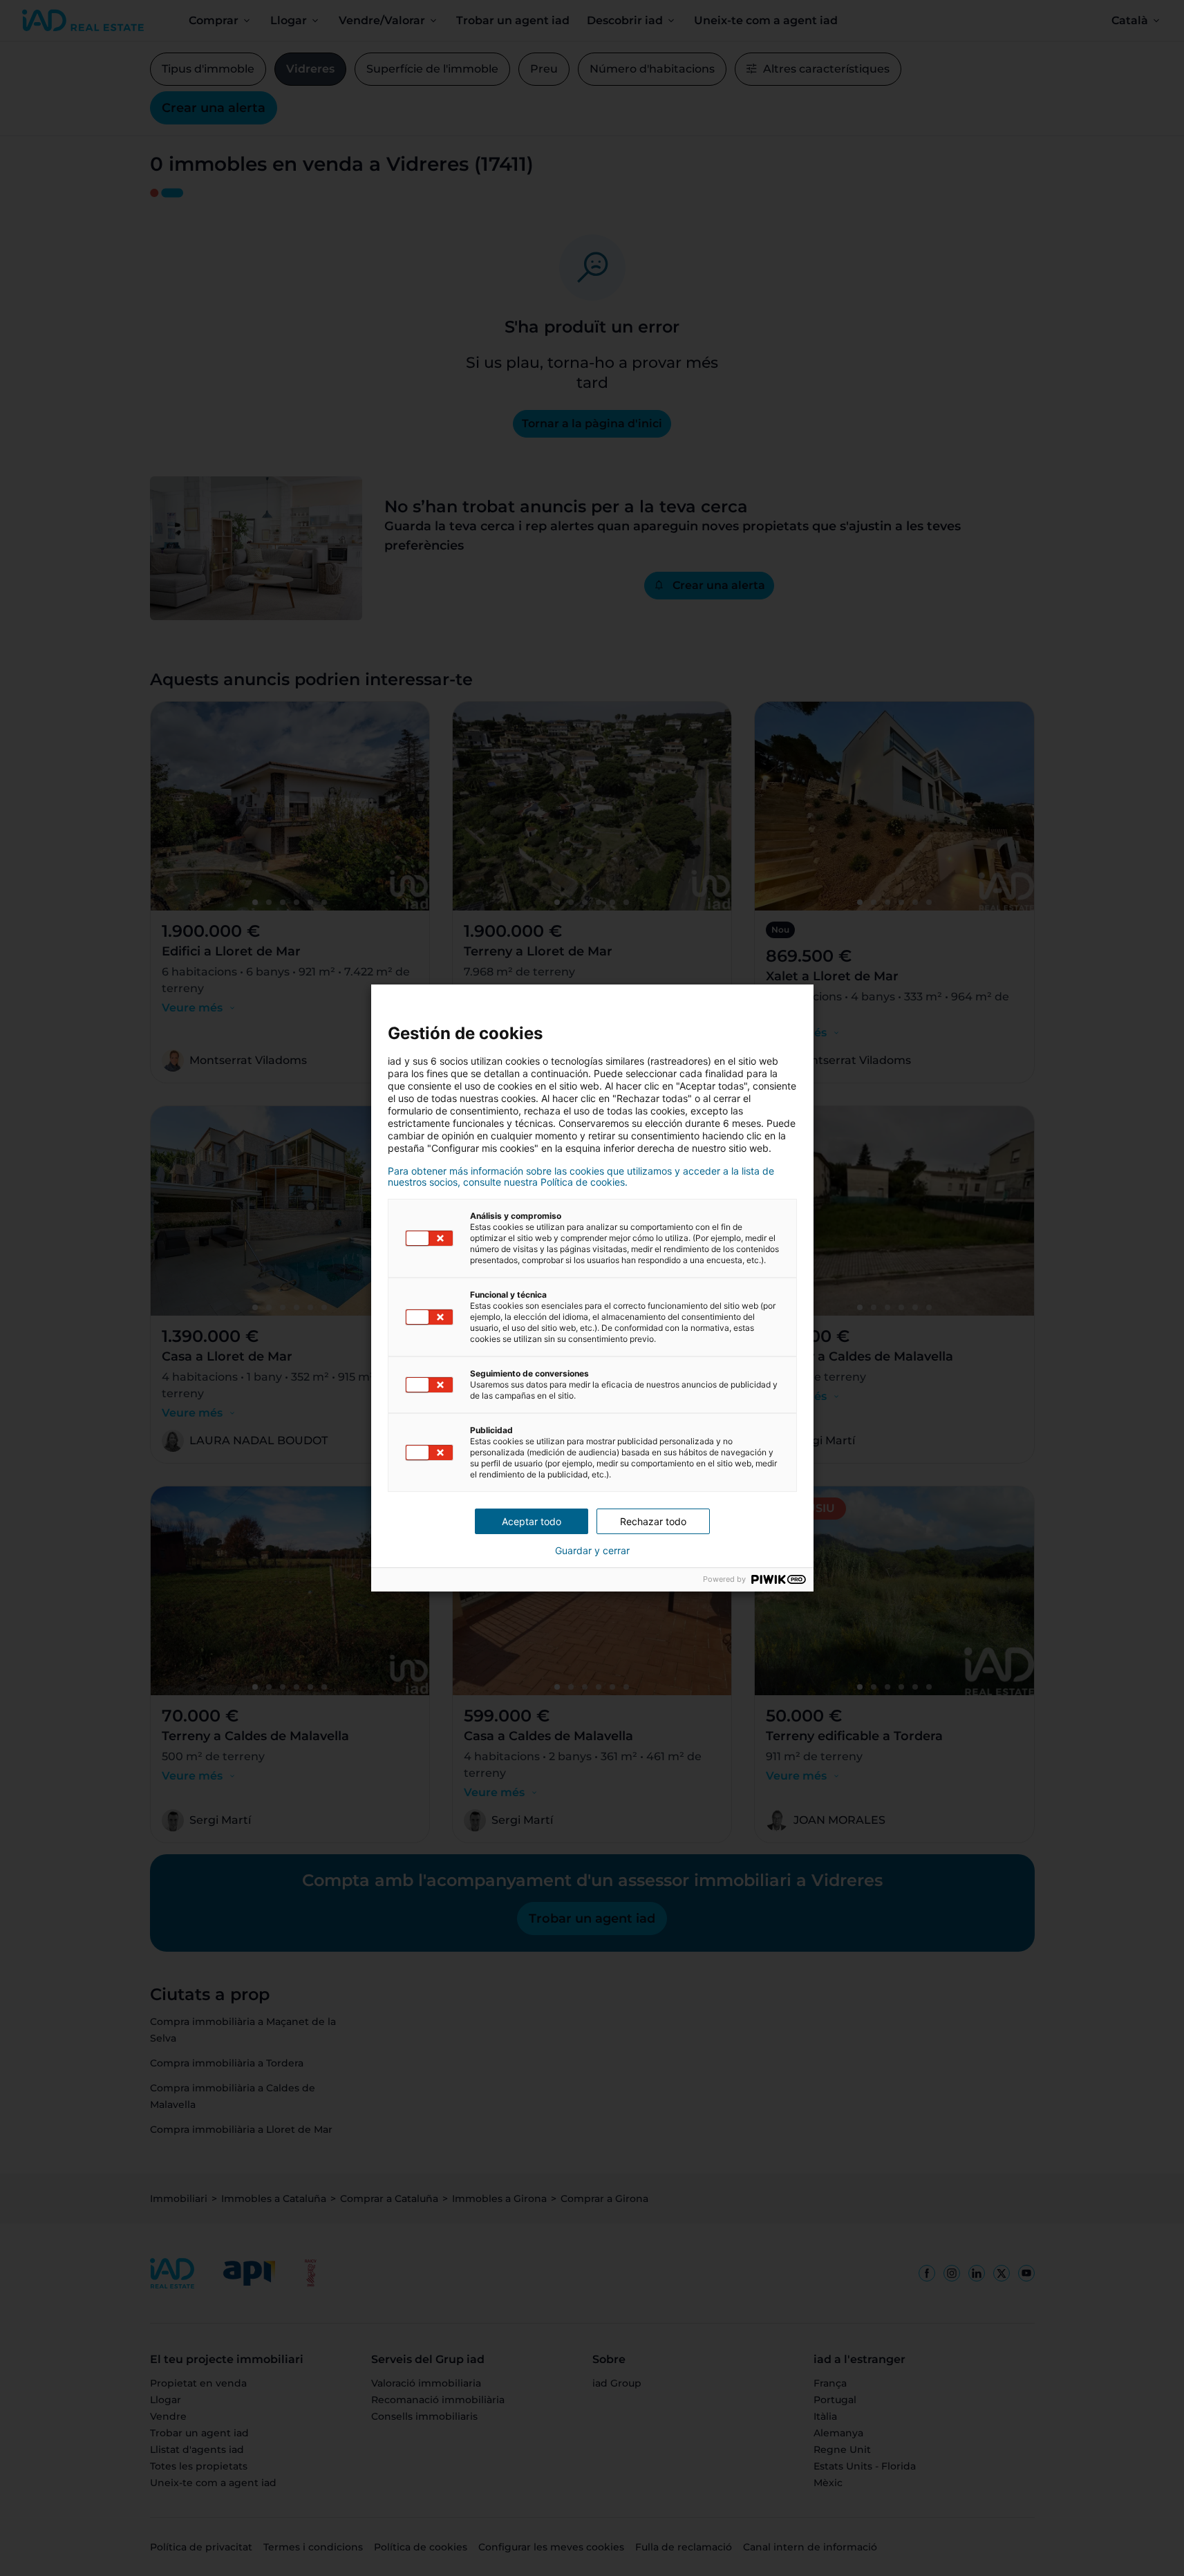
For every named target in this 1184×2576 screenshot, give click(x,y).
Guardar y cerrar (592, 1551)
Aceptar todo (532, 1521)
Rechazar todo (653, 1521)
